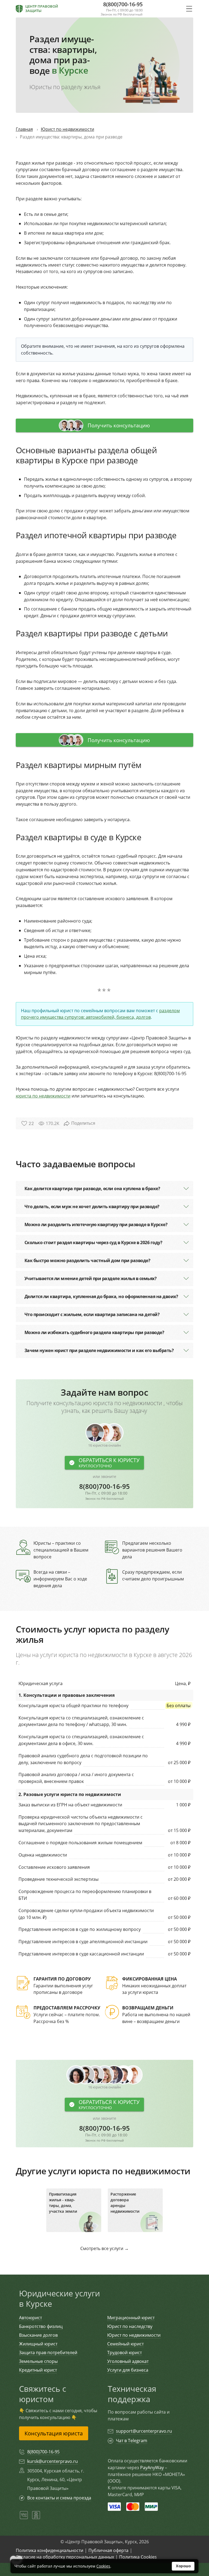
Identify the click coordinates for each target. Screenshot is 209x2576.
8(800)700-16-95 (104, 1492)
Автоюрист (30, 2318)
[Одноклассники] (36, 2518)
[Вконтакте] (24, 2518)
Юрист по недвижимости (134, 2335)
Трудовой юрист (125, 2353)
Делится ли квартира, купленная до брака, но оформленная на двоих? (101, 1296)
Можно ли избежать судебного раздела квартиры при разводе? (94, 1332)
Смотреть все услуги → (104, 2248)
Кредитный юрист (38, 2370)
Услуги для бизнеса (128, 2370)
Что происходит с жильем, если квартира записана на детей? (92, 1314)
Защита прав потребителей (48, 2353)
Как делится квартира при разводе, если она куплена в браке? (92, 1189)
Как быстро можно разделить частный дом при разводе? (87, 1260)
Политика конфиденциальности (50, 2550)
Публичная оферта (108, 2550)
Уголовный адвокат (128, 2361)
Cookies (103, 2566)
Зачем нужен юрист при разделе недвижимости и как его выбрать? (99, 1350)
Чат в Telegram (132, 2441)
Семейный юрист (125, 2344)
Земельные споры (38, 2361)
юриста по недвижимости (43, 1096)
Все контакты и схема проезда (59, 2498)
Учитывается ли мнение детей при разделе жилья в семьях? (91, 1278)
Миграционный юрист (131, 2318)
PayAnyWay (152, 2468)
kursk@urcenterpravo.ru (53, 2461)
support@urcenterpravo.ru (144, 2431)
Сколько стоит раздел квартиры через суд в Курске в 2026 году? (93, 1242)
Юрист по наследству (130, 2326)
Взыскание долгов (38, 2335)
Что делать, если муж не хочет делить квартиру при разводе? (92, 1207)
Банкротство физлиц (41, 2326)
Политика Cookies (138, 2557)
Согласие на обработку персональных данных (65, 2557)
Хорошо (183, 2566)
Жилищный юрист (38, 2344)
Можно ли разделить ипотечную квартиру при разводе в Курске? (96, 1224)
